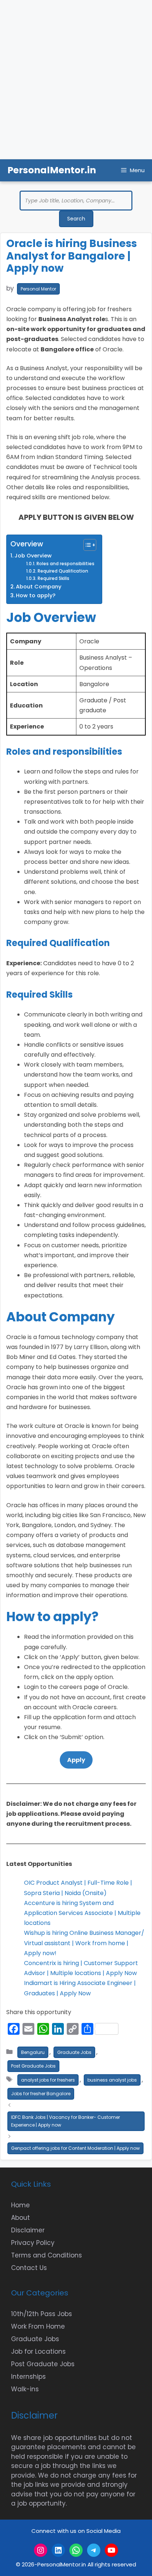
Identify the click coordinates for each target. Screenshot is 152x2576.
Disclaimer (28, 2230)
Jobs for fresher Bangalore (41, 2094)
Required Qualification (63, 571)
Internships (28, 2377)
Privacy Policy (33, 2243)
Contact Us (29, 2268)
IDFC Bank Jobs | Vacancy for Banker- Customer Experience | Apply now (65, 2121)
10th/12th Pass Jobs (42, 2314)
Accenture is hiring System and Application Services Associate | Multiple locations (82, 1913)
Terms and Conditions (46, 2255)
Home (20, 2205)
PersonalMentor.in (52, 170)
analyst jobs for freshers (48, 2080)
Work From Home (38, 2326)
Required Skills (53, 578)
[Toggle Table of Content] (86, 545)
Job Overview (33, 556)
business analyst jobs (112, 2080)
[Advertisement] (76, 80)
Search (76, 219)
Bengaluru (33, 2052)
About (20, 2218)
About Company (39, 587)
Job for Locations (38, 2351)
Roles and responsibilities (65, 564)
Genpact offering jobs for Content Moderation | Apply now (75, 2148)
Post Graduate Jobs (33, 2066)
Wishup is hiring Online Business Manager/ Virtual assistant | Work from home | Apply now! (84, 1943)
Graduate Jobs (74, 2052)
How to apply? (36, 595)
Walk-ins (25, 2389)
